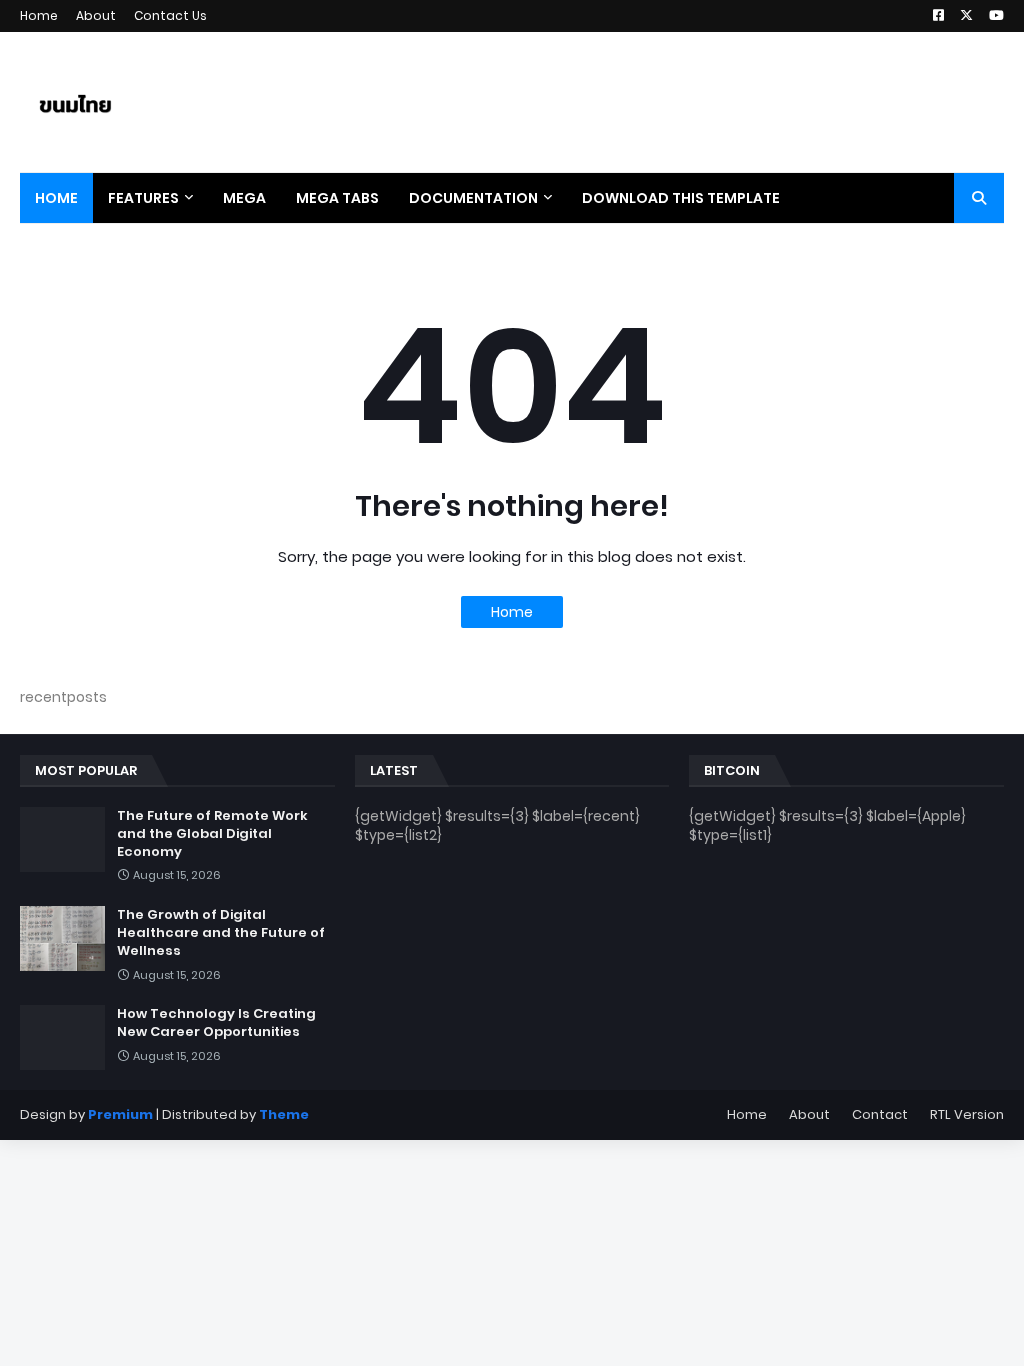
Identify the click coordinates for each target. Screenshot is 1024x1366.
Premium (120, 1114)
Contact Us (170, 15)
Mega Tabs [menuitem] (337, 198)
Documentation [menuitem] (473, 198)
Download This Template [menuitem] (681, 198)
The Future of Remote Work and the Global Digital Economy (212, 834)
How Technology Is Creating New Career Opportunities (216, 1023)
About (96, 15)
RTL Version (967, 1114)
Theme (284, 1114)
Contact (880, 1114)
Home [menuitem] (56, 198)
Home (39, 15)
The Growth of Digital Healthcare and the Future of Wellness (221, 933)
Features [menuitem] (143, 198)
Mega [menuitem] (244, 198)
